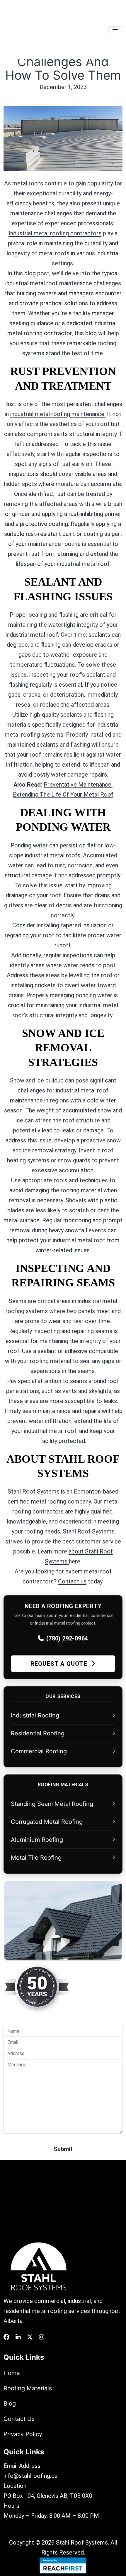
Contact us (72, 1581)
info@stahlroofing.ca (30, 2476)
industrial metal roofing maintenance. (58, 414)
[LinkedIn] (18, 2337)
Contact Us (19, 2419)
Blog (10, 2404)
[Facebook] (6, 2337)
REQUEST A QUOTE (60, 1664)
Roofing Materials (28, 2388)
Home (12, 2373)
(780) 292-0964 (67, 1638)
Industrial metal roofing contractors (55, 233)
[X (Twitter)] (30, 2337)
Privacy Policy (23, 2434)
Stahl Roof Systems (82, 2543)
